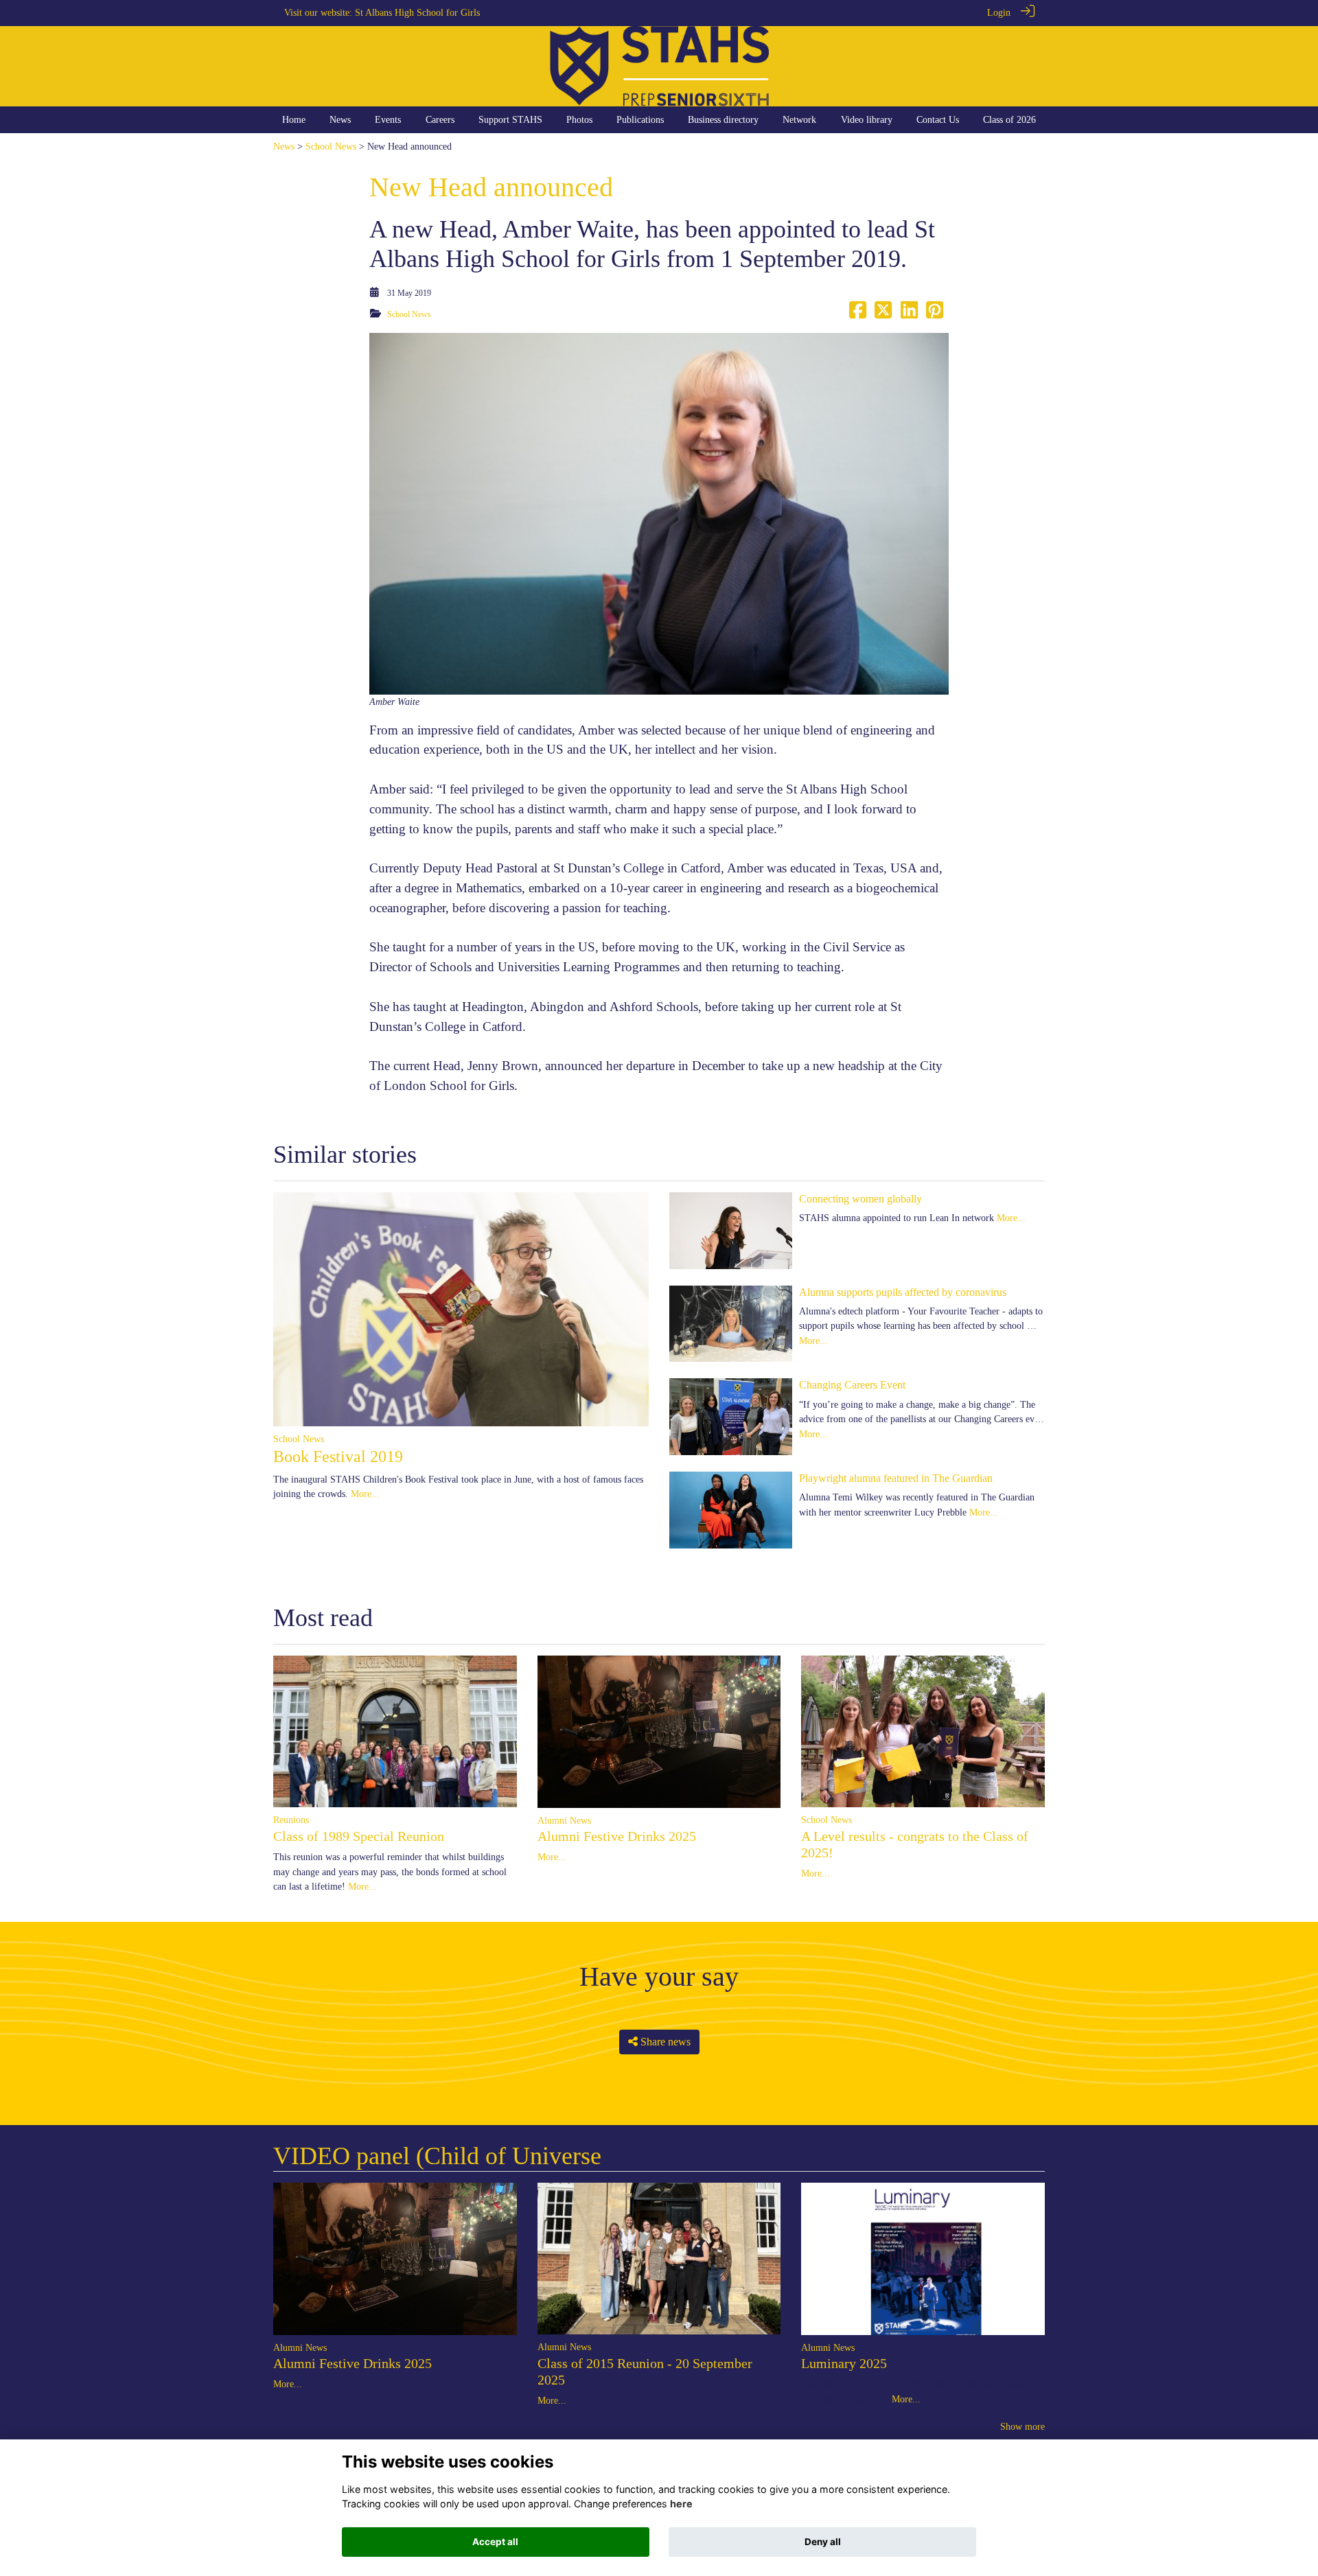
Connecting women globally (860, 1199)
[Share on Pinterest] (935, 314)
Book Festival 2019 (338, 1457)
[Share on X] (883, 314)
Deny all (823, 2542)
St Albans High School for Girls (417, 12)
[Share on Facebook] (858, 314)
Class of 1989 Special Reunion (359, 1836)
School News (331, 146)
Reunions (291, 1820)
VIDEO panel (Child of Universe (437, 2156)
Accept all (495, 2542)
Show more (1022, 2426)
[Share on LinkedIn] (909, 314)
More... (365, 1494)
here (681, 2504)
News (284, 146)
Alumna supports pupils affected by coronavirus (903, 1292)
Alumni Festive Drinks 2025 (617, 1836)
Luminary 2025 (844, 2363)
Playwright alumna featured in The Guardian (896, 1478)
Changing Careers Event (852, 1385)
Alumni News (564, 1820)
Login (999, 12)
